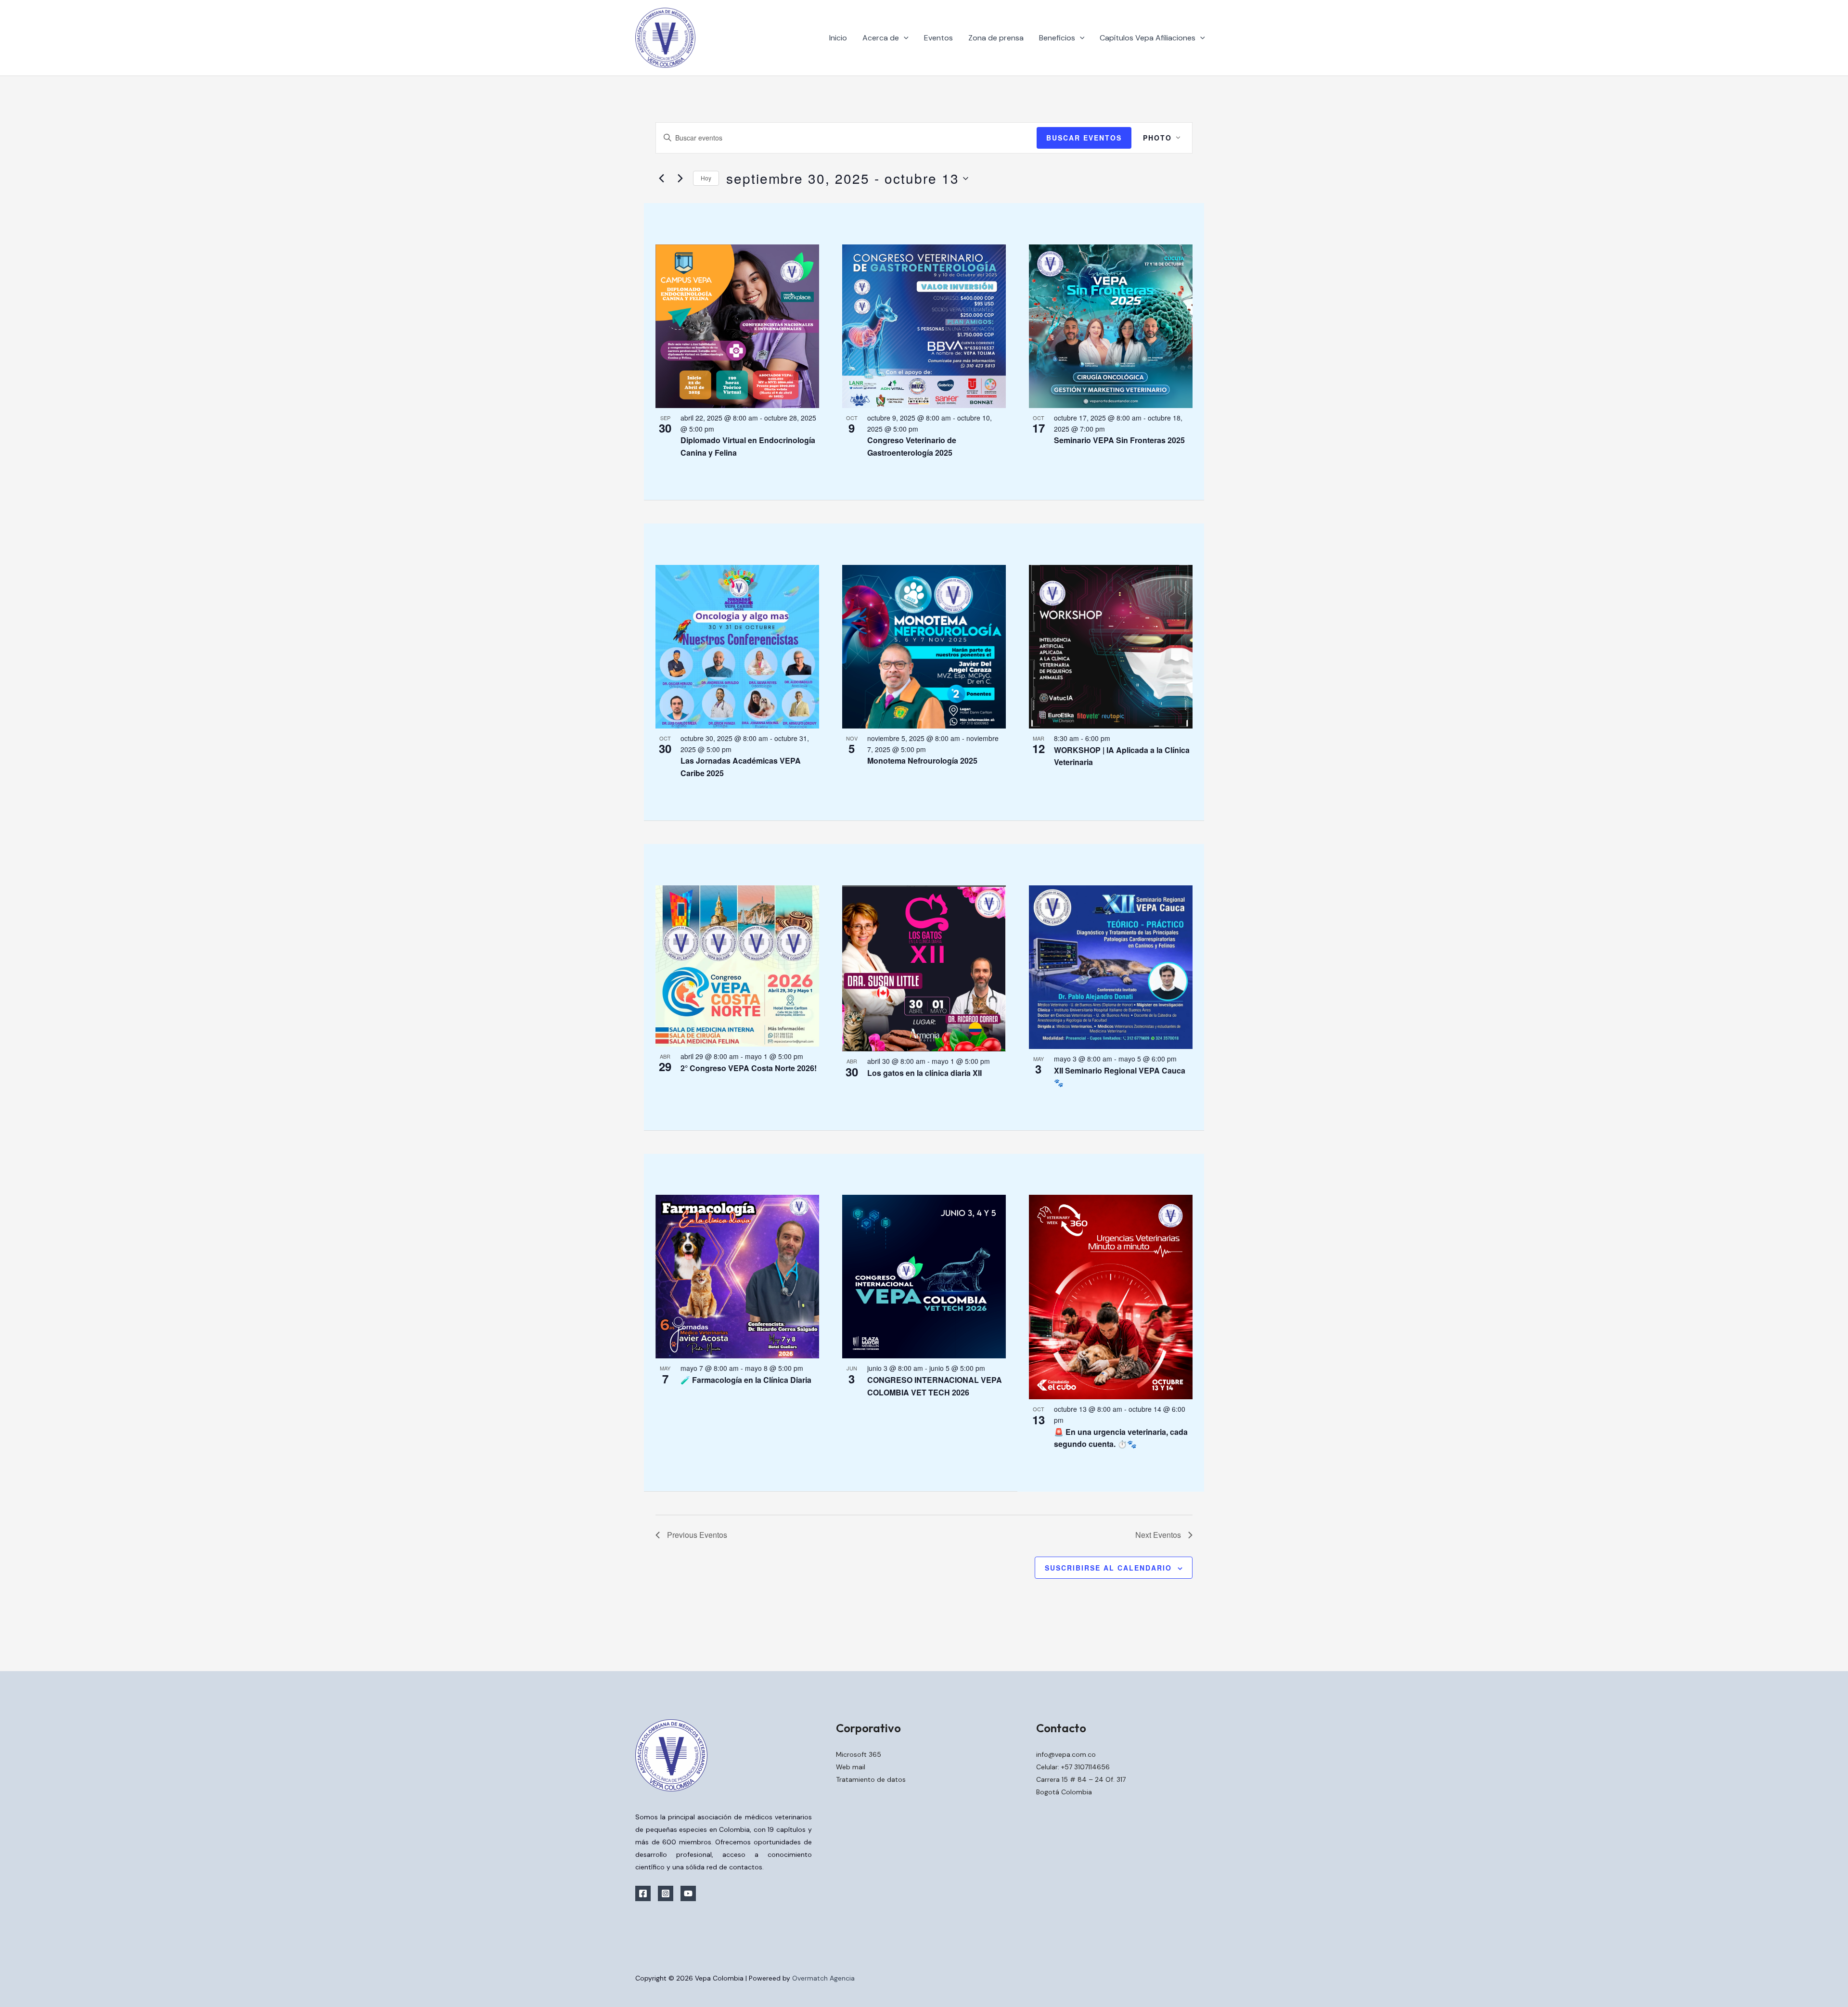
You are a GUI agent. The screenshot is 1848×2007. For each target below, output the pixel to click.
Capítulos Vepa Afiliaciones (1148, 38)
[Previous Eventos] (661, 179)
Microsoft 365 (859, 1754)
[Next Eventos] (680, 179)
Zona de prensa (996, 38)
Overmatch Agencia (823, 1978)
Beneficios (1057, 38)
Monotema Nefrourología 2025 (922, 761)
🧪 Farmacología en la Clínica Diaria (746, 1380)
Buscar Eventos (1084, 138)
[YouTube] (688, 1893)
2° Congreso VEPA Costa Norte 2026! (749, 1068)
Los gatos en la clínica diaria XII (924, 1073)
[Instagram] (666, 1893)
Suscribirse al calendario (1108, 1568)
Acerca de (881, 38)
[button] (904, 38)
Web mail (851, 1767)
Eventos (938, 38)
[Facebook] (643, 1893)
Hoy (706, 178)
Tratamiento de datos (871, 1779)
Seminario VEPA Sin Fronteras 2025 (1119, 440)
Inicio (838, 38)
